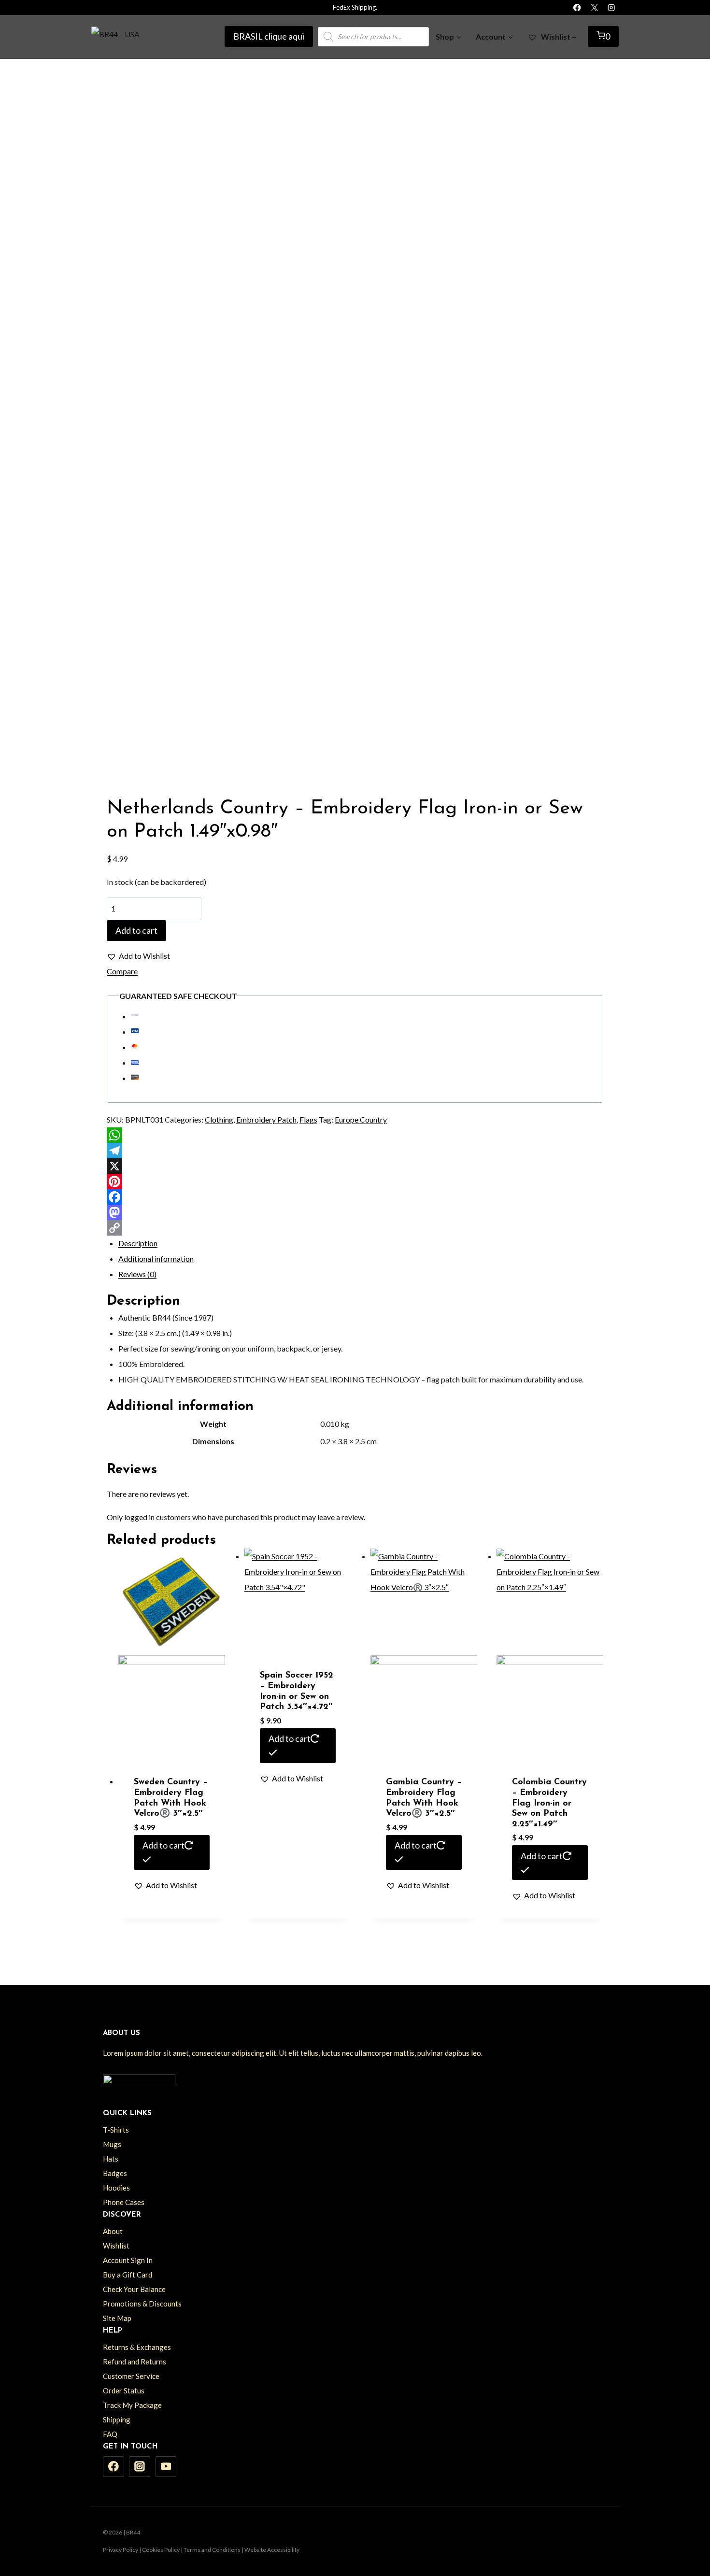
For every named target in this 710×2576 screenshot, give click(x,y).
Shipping (117, 2419)
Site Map (117, 2318)
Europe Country (361, 1119)
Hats (111, 2159)
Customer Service (131, 2376)
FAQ (110, 2434)
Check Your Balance (134, 2289)
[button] (138, 956)
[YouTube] (166, 2467)
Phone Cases (124, 2202)
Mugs (112, 2144)
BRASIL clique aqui (269, 36)
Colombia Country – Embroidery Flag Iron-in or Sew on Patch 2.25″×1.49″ (549, 1803)
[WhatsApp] (355, 1135)
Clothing (219, 1119)
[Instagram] (611, 7)
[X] (594, 7)
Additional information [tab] (156, 1259)
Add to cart (136, 930)
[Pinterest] (355, 1181)
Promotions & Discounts (142, 2304)
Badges (115, 2173)
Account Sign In (128, 2260)
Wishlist (116, 2246)
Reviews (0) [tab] (137, 1274)
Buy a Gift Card (128, 2275)
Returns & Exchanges (137, 2347)
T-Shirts (116, 2130)
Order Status (124, 2391)
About (113, 2231)
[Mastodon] (355, 1212)
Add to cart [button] (163, 1845)
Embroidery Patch (266, 1119)
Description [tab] (138, 1243)
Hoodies (116, 2188)
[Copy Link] (355, 1228)
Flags (308, 1119)
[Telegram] (355, 1151)
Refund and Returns (135, 2362)
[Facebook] (577, 7)
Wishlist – (558, 36)
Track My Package (132, 2405)
